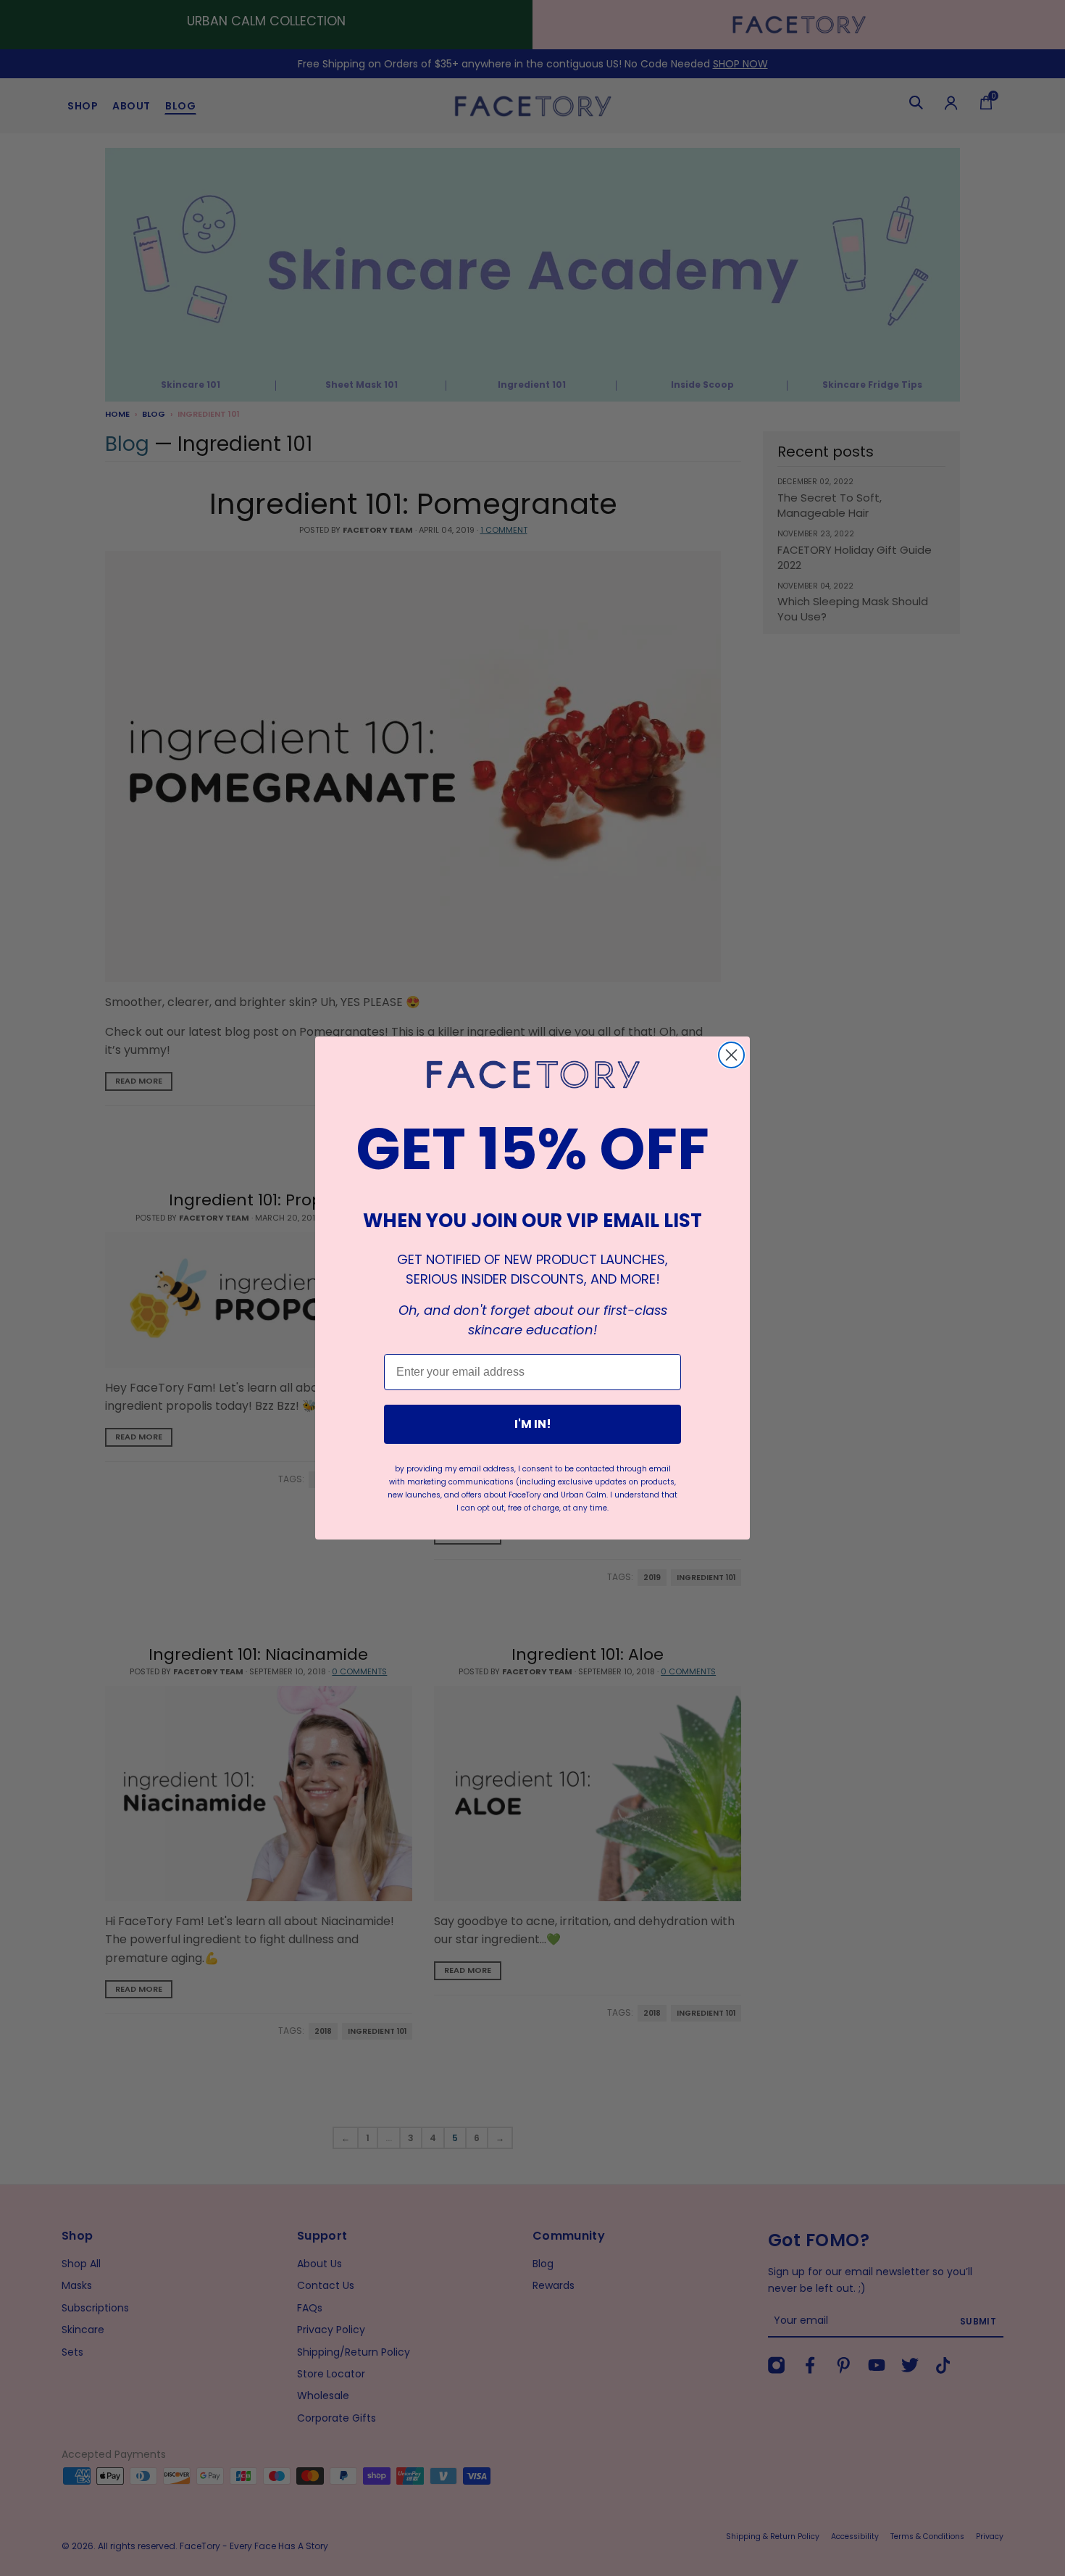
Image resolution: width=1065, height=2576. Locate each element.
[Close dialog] (731, 1055)
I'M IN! (533, 1424)
